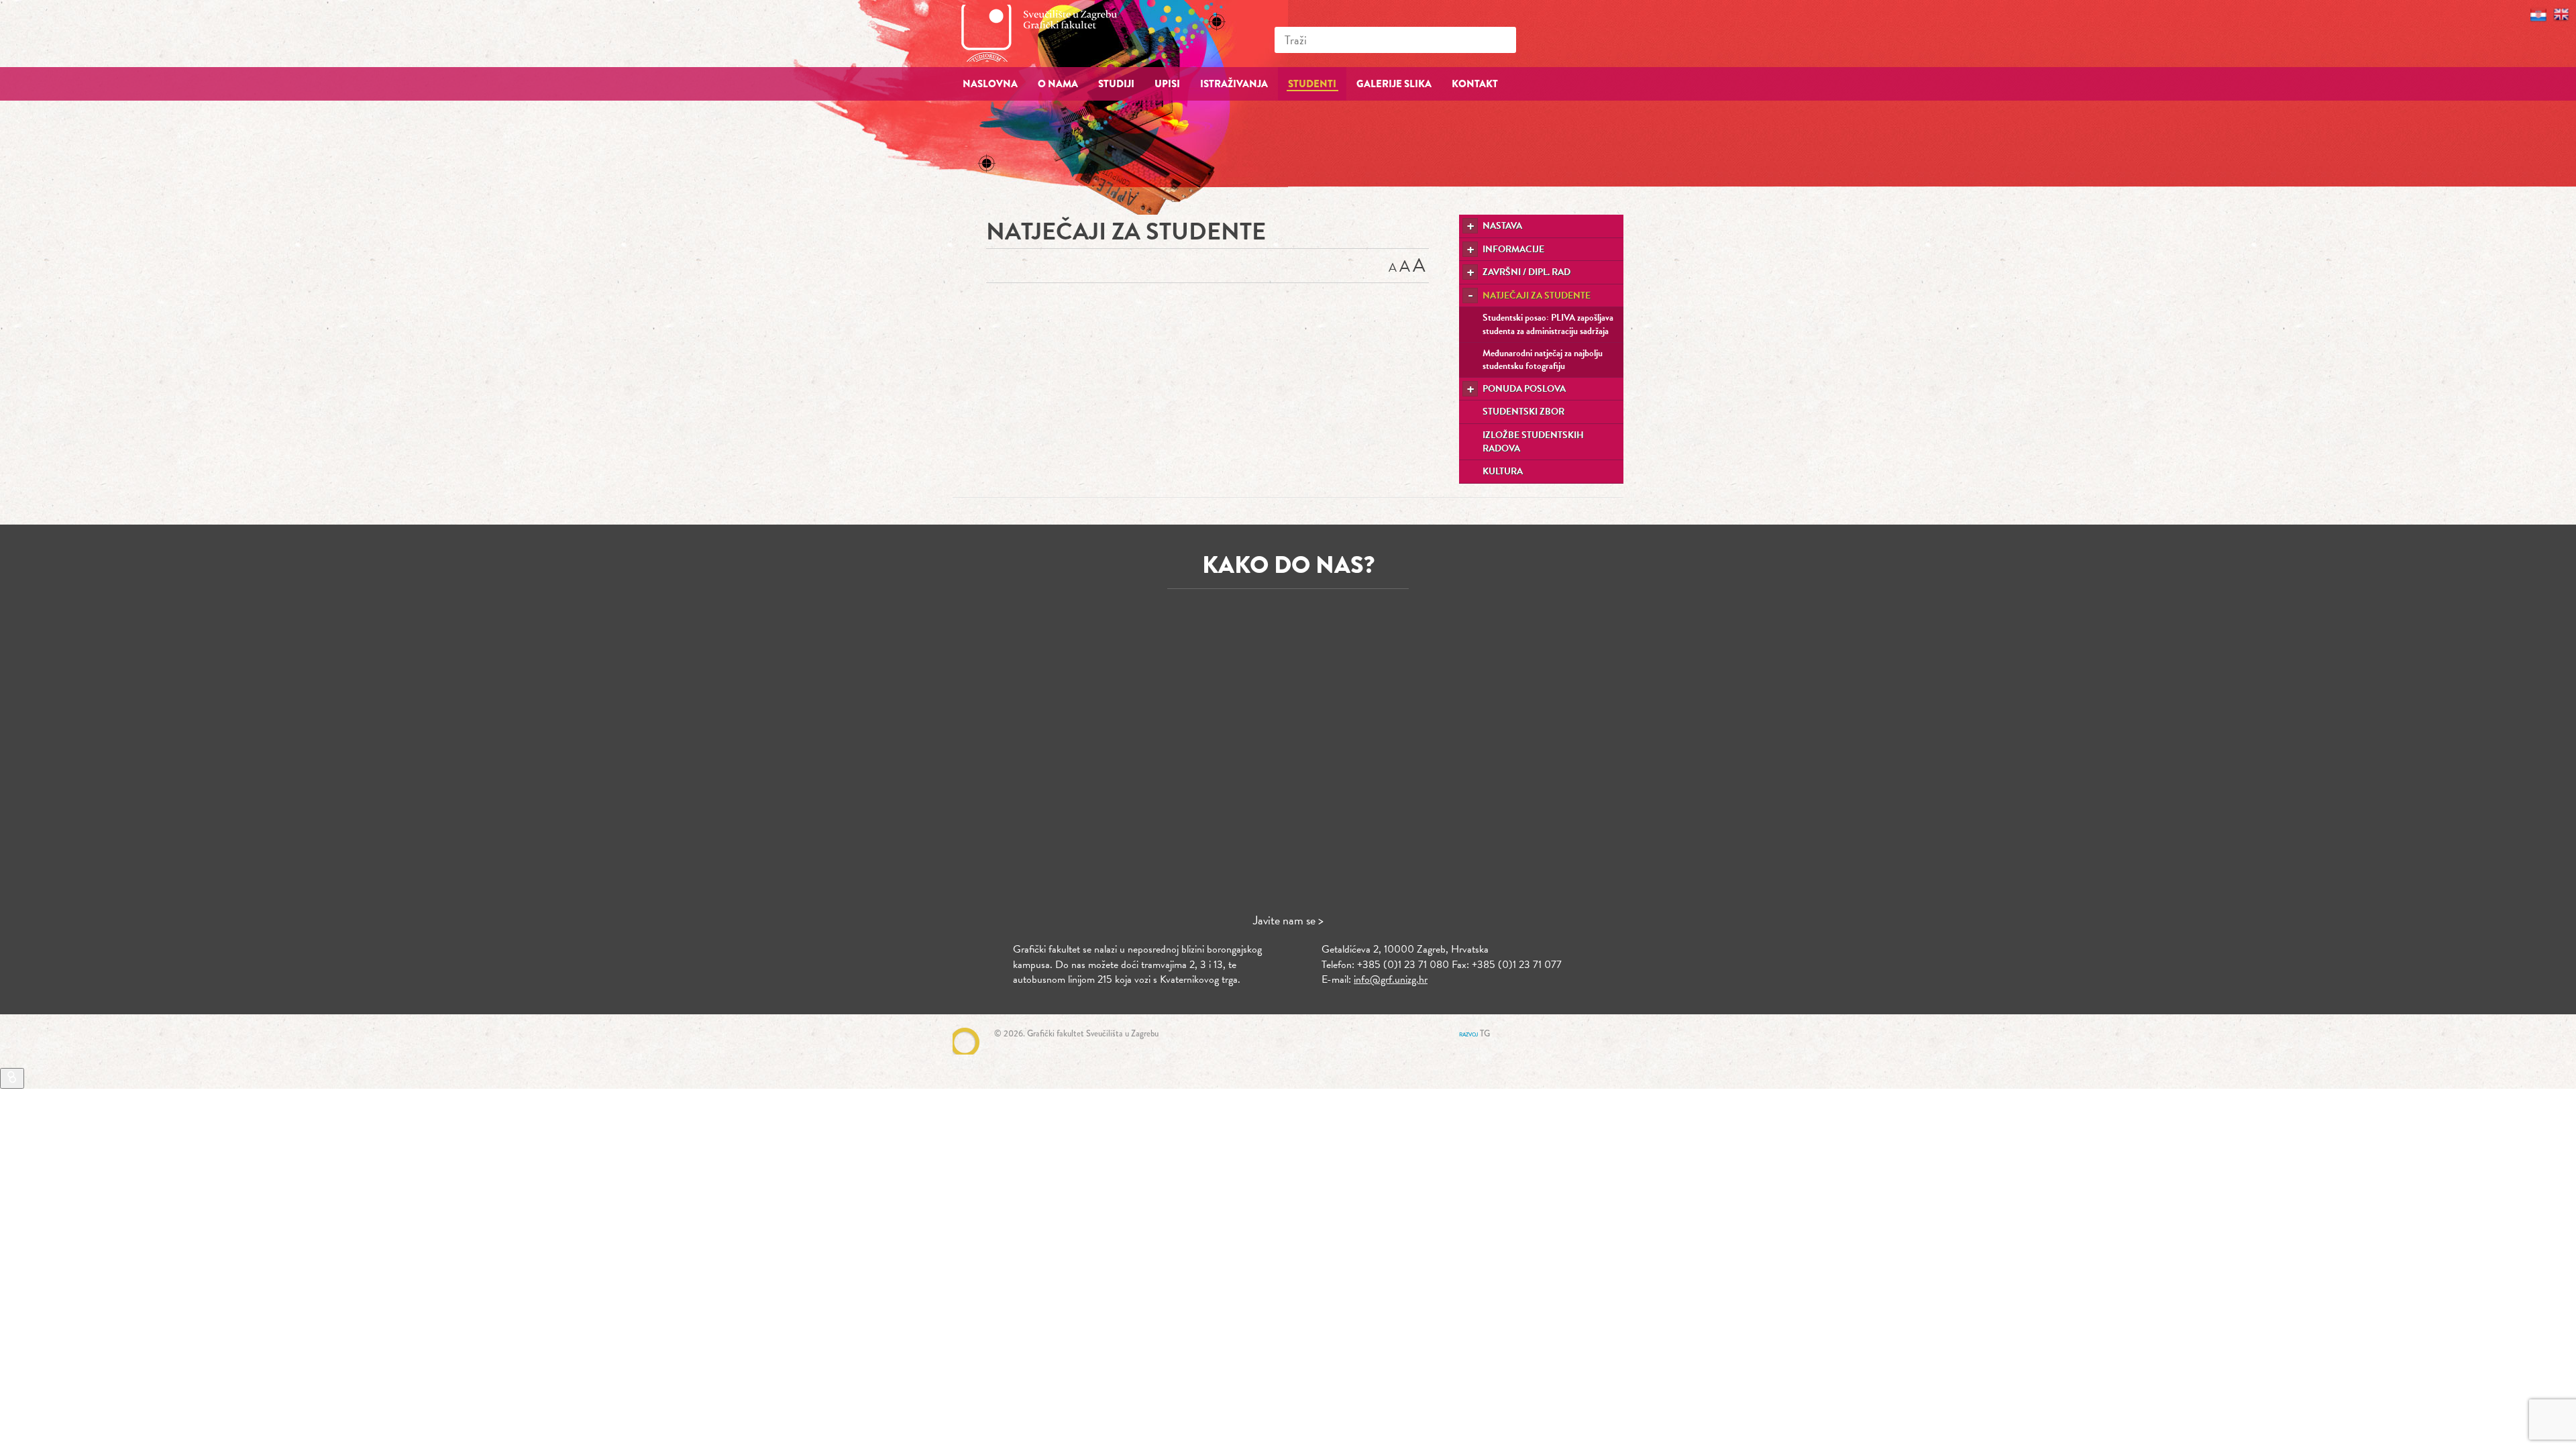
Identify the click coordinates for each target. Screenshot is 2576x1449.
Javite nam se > (1288, 920)
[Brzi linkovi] (12, 1078)
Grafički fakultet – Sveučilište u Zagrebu (1053, 33)
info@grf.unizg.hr (1391, 979)
